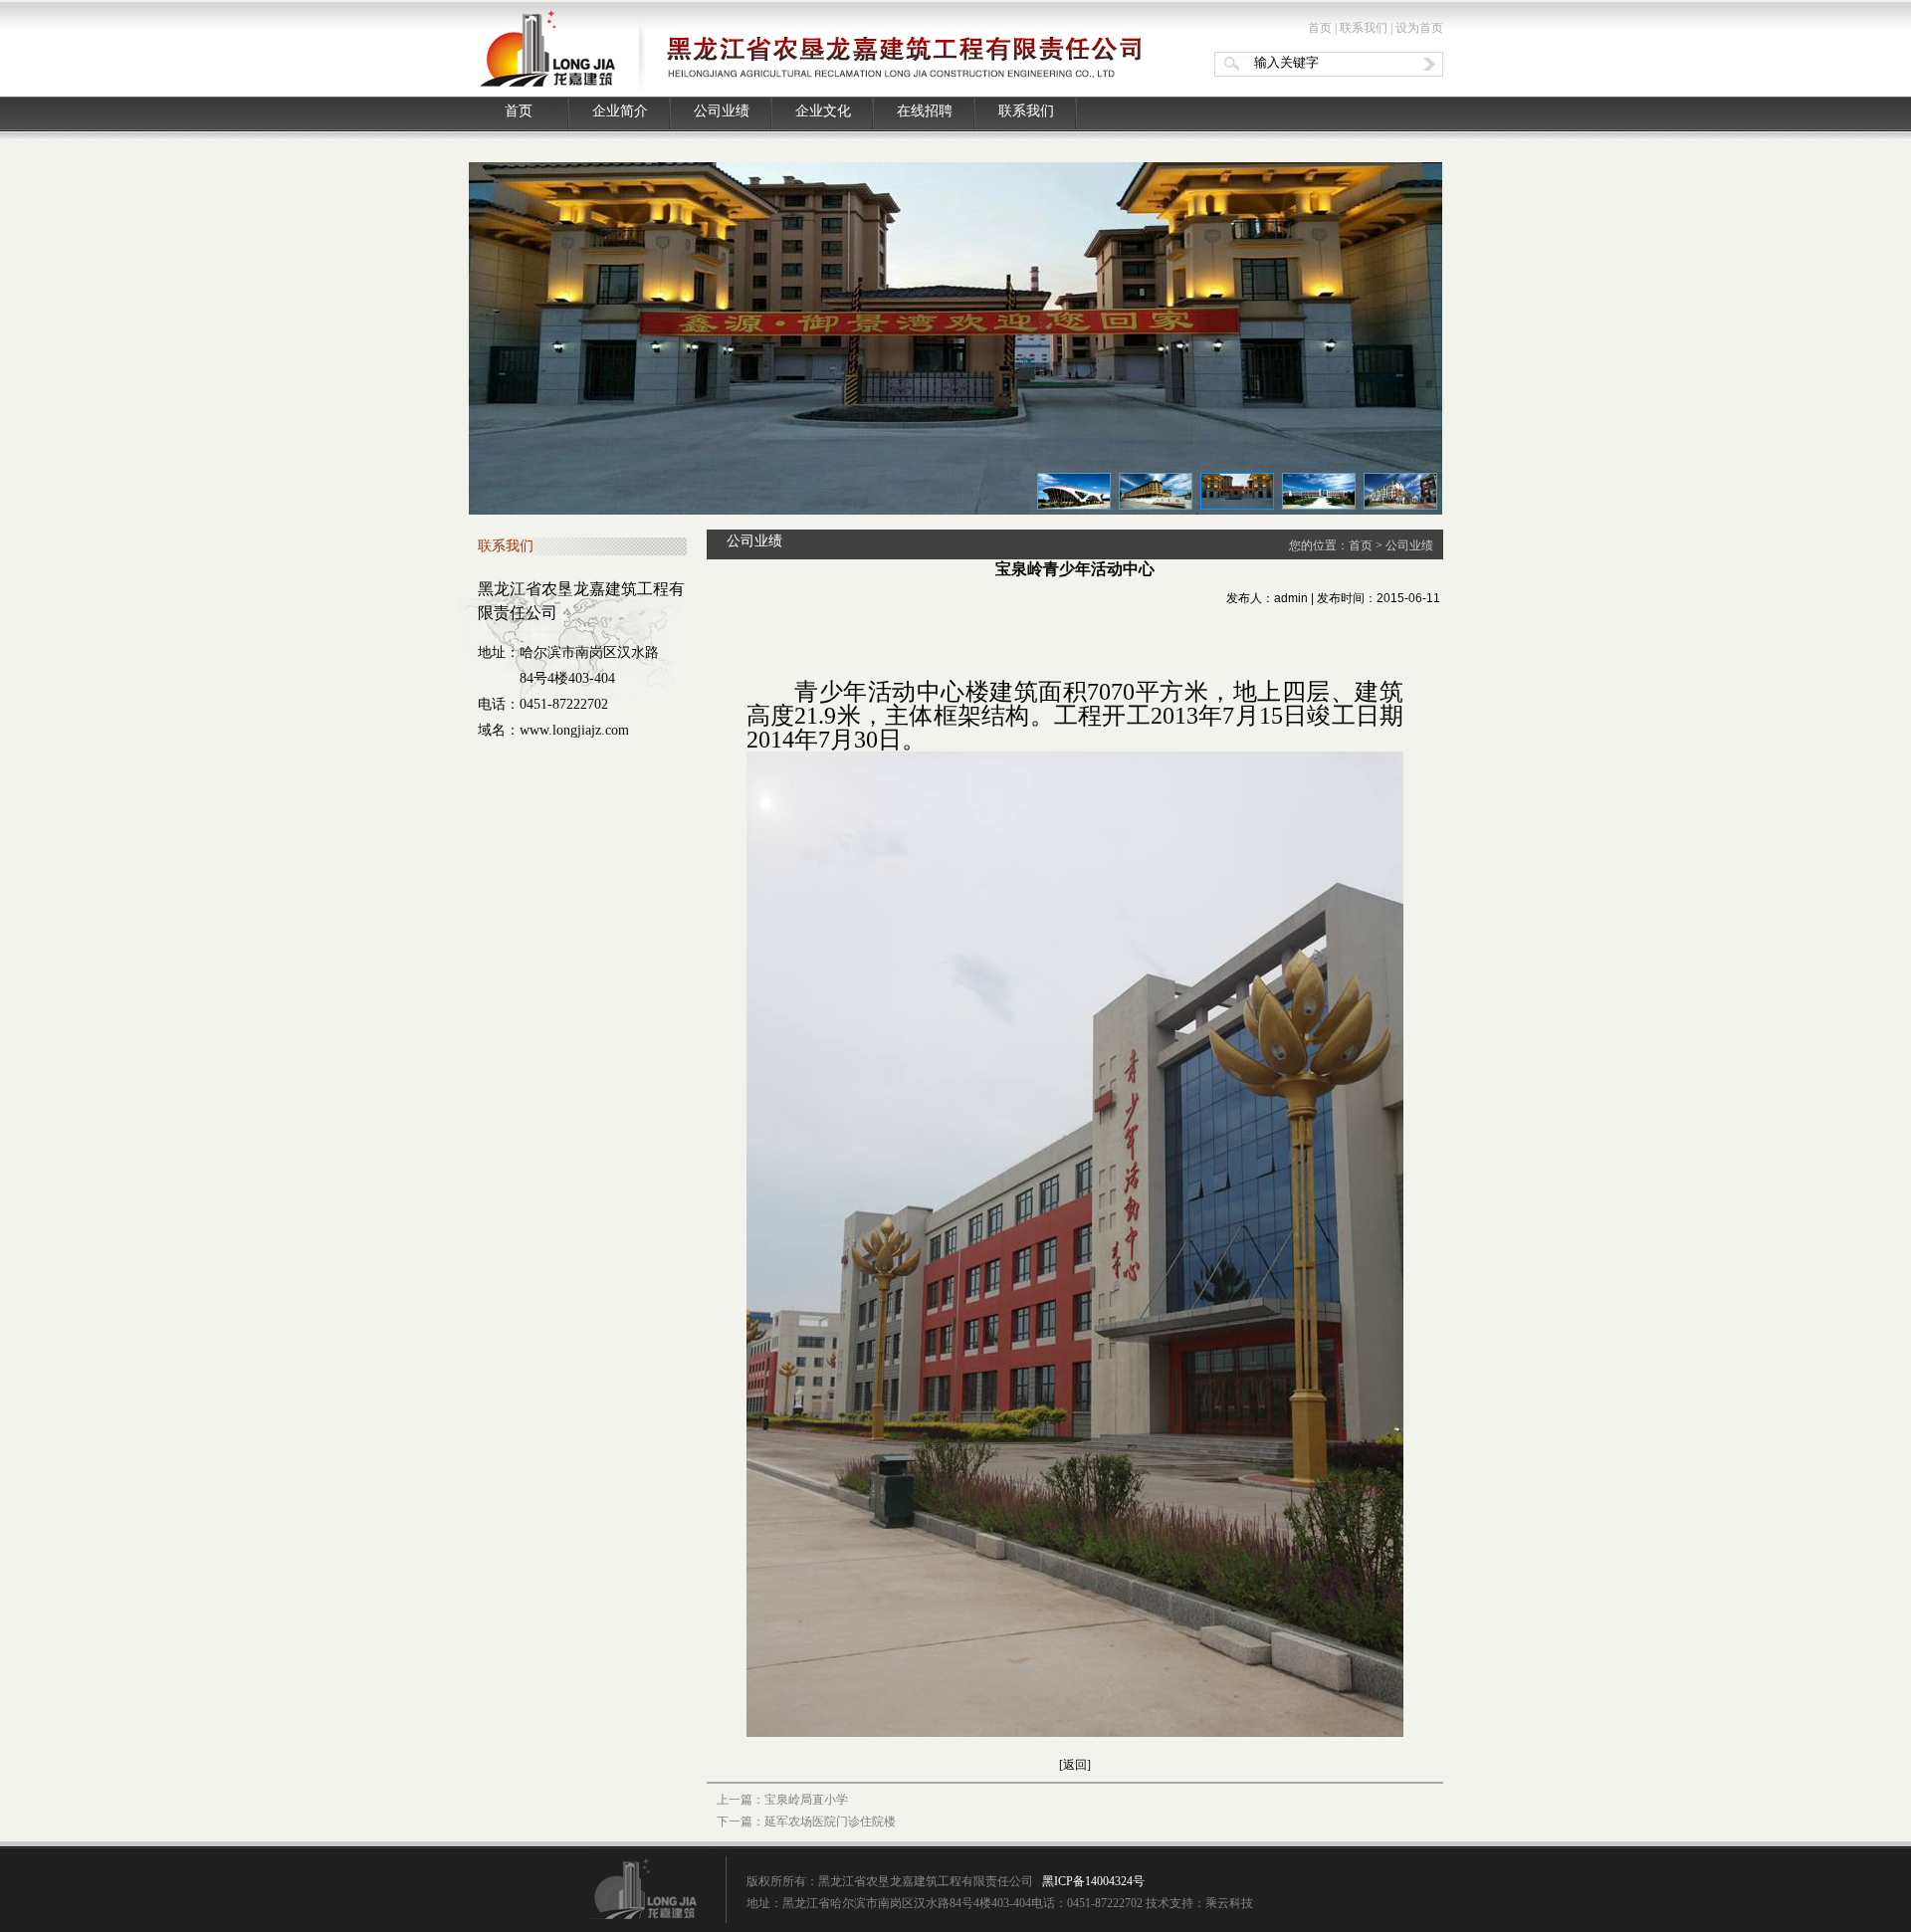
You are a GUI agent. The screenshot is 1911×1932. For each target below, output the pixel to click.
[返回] (1075, 1765)
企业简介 (620, 111)
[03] (1237, 491)
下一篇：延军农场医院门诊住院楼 (806, 1822)
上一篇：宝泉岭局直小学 (782, 1800)
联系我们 (1364, 28)
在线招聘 (925, 111)
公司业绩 (722, 111)
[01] (1074, 491)
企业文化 (823, 111)
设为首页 (1419, 28)
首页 (1320, 28)
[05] (1400, 491)
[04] (1319, 491)
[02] (1156, 491)
